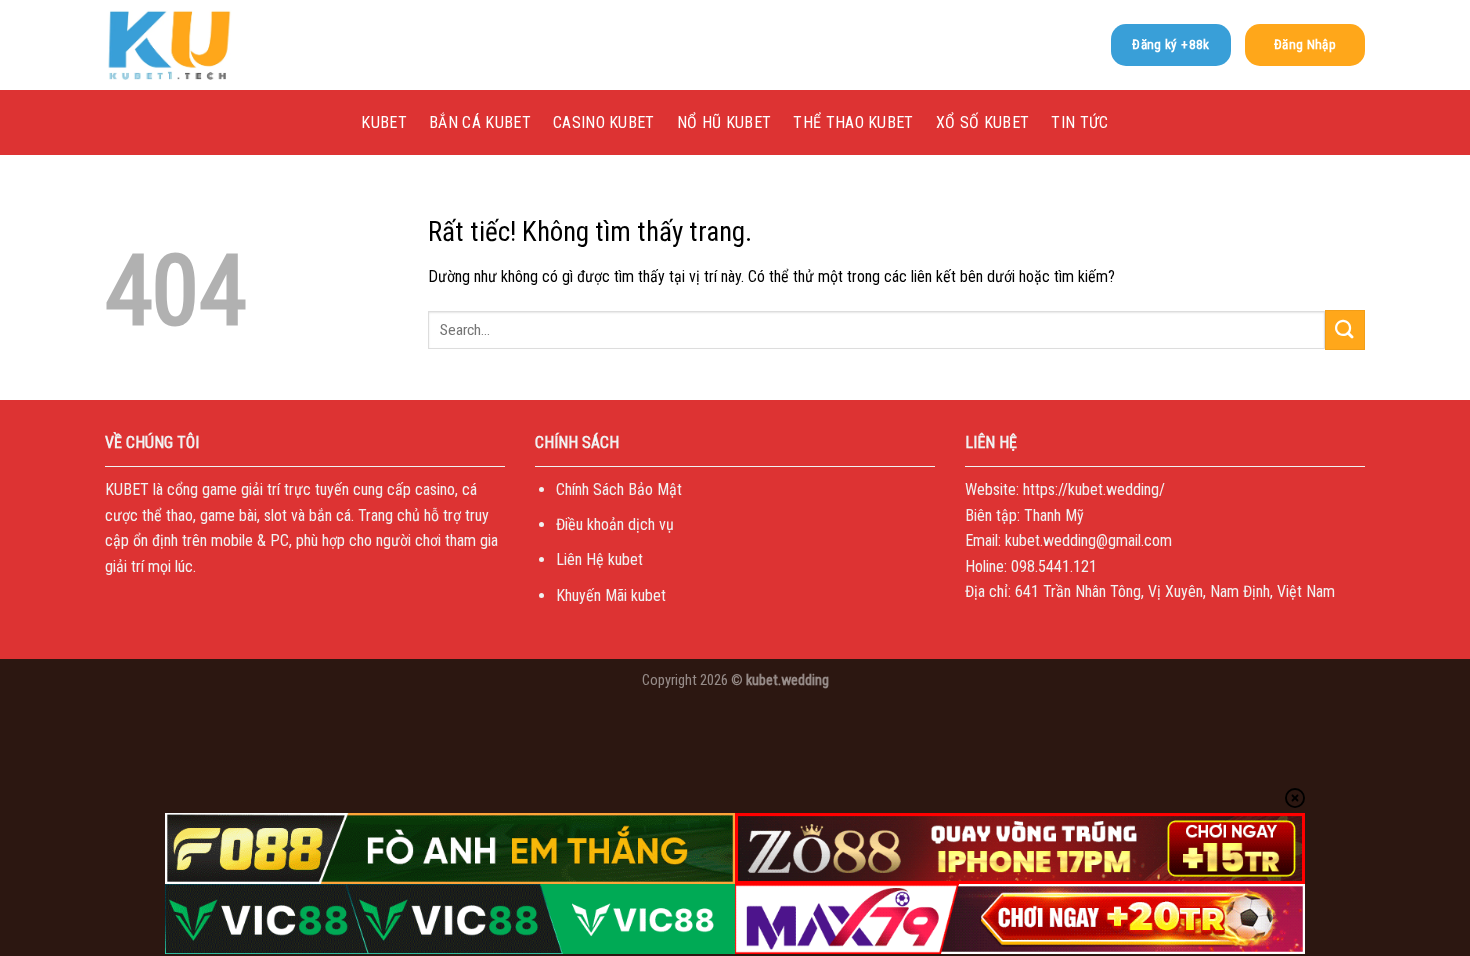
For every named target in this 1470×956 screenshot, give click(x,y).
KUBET (384, 122)
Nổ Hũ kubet (724, 122)
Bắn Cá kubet (480, 122)
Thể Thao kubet (853, 122)
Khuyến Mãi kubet (611, 595)
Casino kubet (604, 122)
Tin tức (1079, 122)
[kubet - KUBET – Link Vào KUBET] (205, 45)
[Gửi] (1345, 329)
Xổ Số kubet (983, 122)
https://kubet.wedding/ (1094, 489)
